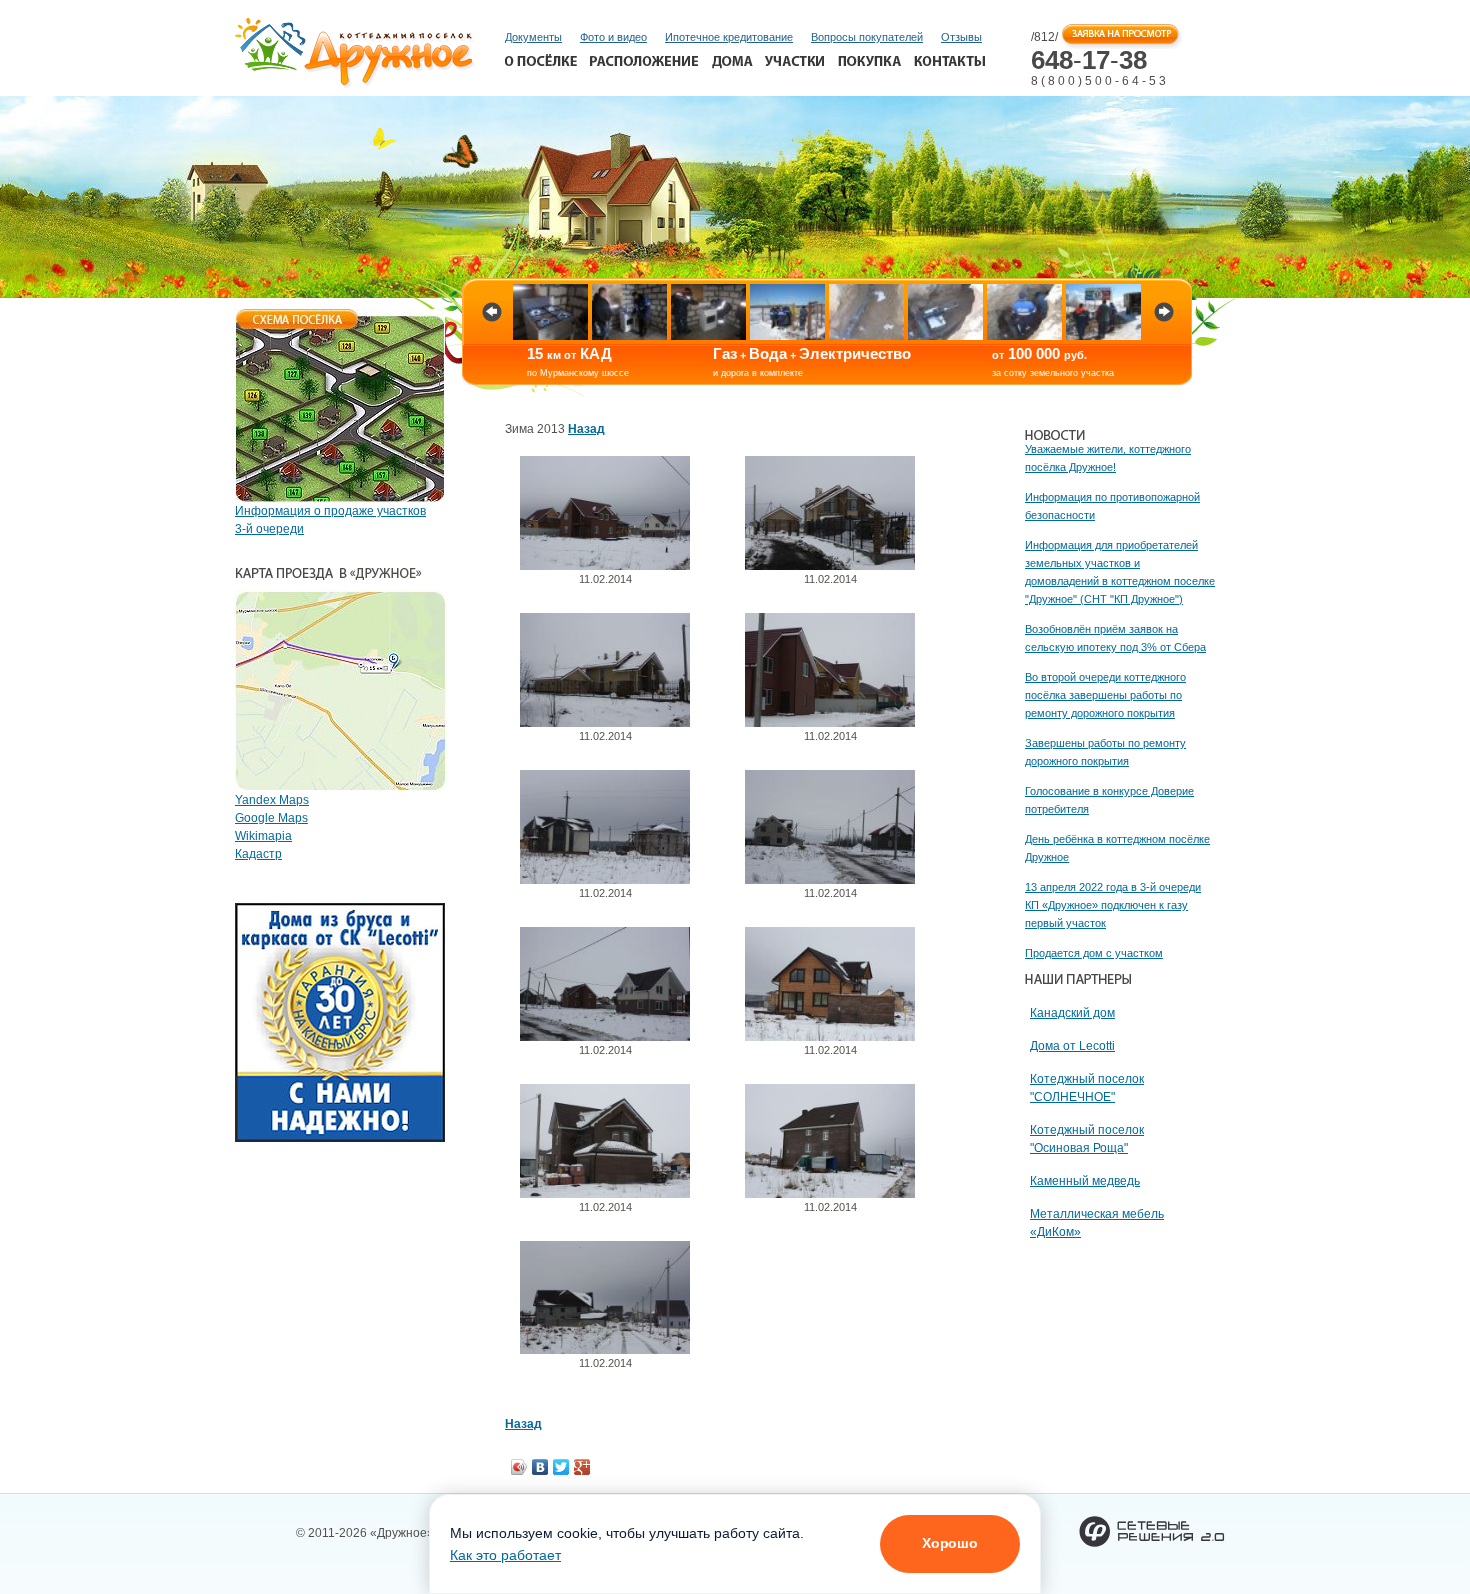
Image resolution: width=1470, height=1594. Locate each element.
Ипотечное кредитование (729, 37)
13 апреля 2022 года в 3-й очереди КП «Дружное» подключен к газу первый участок (1113, 905)
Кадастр (258, 854)
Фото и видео (613, 37)
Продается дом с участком (1094, 953)
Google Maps (271, 818)
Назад (586, 429)
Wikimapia (263, 836)
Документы (533, 37)
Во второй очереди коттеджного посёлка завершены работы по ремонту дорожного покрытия (1105, 695)
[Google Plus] (582, 1467)
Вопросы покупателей (867, 37)
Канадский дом (1072, 1013)
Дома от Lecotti (1072, 1046)
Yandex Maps (272, 800)
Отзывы (961, 37)
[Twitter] (561, 1467)
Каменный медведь (1085, 1181)
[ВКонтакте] (540, 1467)
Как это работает (505, 1555)
